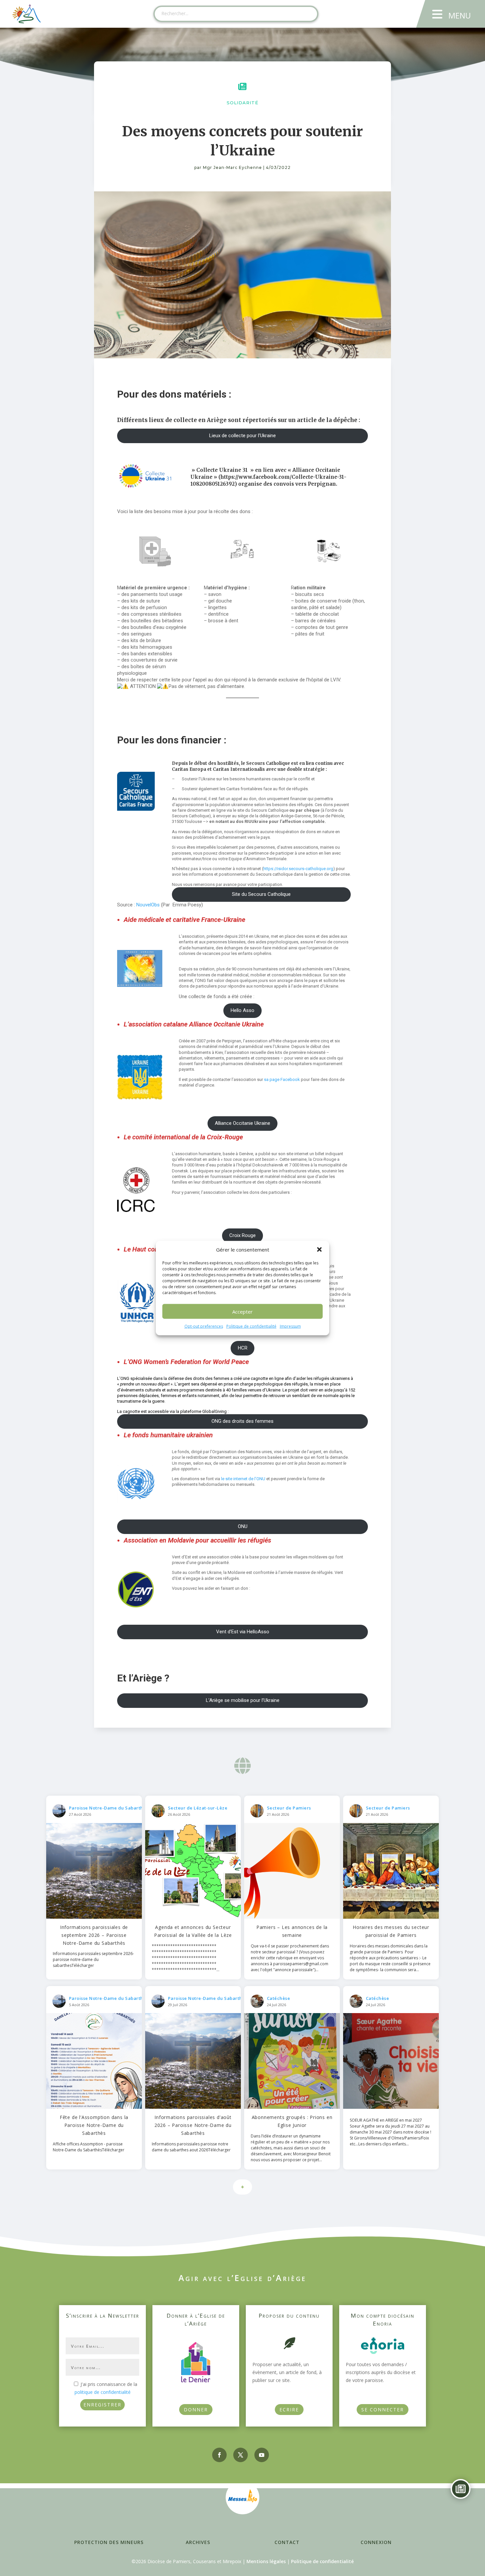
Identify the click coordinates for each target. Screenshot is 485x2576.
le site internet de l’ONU (243, 1479)
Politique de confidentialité (251, 1326)
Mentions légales (266, 2561)
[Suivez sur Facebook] (219, 2455)
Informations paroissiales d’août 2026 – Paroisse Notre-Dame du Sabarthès (193, 2125)
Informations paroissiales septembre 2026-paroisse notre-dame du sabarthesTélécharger (93, 1959)
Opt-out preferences (204, 1326)
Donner (196, 2410)
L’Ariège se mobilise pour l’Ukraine (243, 1700)
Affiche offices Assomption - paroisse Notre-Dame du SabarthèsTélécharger (89, 2147)
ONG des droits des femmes (242, 1421)
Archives (198, 2542)
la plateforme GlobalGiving (201, 1411)
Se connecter (383, 2410)
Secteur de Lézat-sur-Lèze (198, 1808)
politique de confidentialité (103, 2392)
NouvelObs (148, 905)
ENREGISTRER (102, 2405)
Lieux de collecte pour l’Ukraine (242, 436)
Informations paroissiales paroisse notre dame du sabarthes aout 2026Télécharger (191, 2147)
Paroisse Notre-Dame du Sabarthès (109, 1808)
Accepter (242, 1312)
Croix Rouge (242, 1235)
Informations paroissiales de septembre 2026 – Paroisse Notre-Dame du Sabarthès (94, 1935)
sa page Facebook (282, 1079)
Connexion (376, 2542)
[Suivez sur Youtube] (262, 2455)
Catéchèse (279, 1998)
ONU (243, 1526)
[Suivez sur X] (241, 2455)
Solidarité (242, 103)
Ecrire (289, 2410)
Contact (287, 2542)
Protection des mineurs (109, 2542)
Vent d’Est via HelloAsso (243, 1632)
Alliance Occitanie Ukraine (242, 1123)
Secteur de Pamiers (289, 1808)
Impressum (290, 1326)
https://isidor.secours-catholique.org (298, 869)
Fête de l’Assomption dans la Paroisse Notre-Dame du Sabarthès (94, 2125)
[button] (319, 1250)
